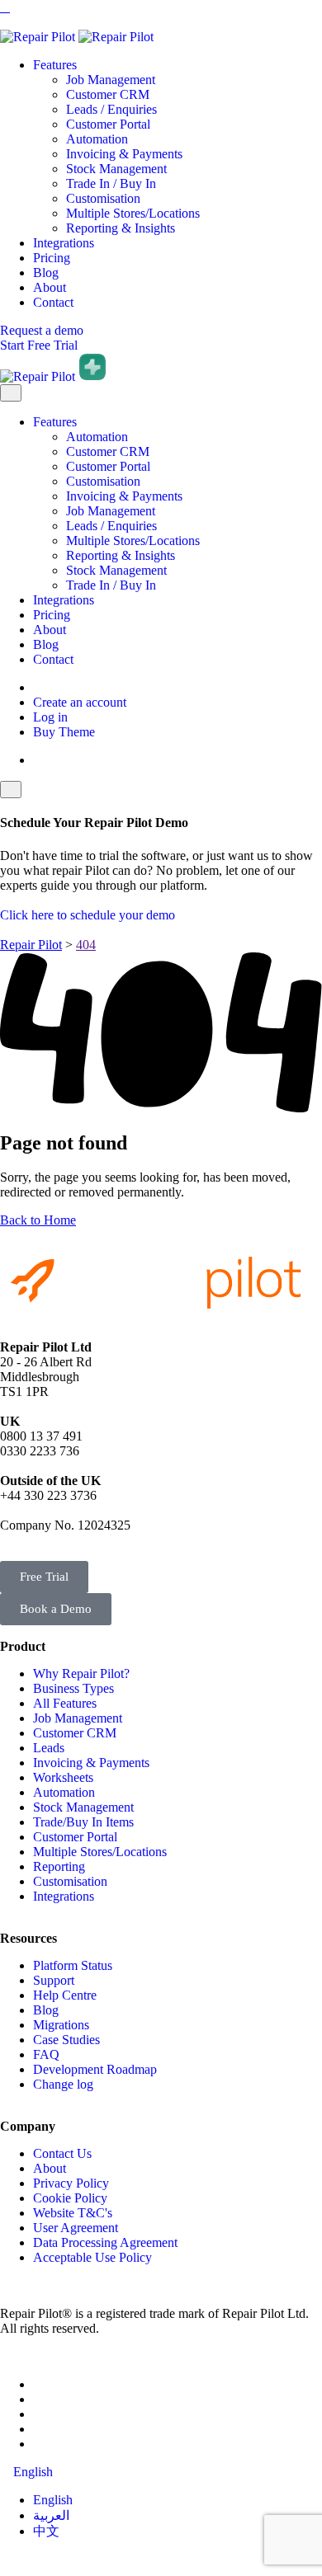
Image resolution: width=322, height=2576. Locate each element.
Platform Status (73, 1965)
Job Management (111, 80)
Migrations (61, 2025)
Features (55, 65)
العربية (51, 2515)
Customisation (103, 198)
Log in (50, 717)
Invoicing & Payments (124, 154)
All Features (65, 1703)
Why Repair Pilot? (81, 1673)
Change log (63, 2084)
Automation (97, 139)
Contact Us (62, 2153)
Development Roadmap (95, 2069)
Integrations (64, 243)
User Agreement (76, 2228)
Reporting (59, 1866)
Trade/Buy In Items (83, 1822)
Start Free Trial (39, 345)
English (53, 2500)
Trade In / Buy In (111, 183)
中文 (46, 2531)
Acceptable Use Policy (92, 2257)
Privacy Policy (71, 2183)
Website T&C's (73, 2213)
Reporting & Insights (121, 228)
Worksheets (63, 1777)
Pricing (52, 258)
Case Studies (66, 2040)
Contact (53, 302)
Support (54, 1980)
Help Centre (65, 1995)
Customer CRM (108, 94)
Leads (49, 1748)
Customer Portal (108, 124)
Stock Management (116, 169)
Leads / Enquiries (111, 109)
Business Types (73, 1688)
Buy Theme (64, 732)
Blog (46, 273)
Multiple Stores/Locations (133, 213)
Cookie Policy (70, 2198)
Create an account (80, 702)
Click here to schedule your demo (88, 915)
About (50, 287)
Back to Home (38, 1220)
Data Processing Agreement (105, 2242)
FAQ (46, 2054)
